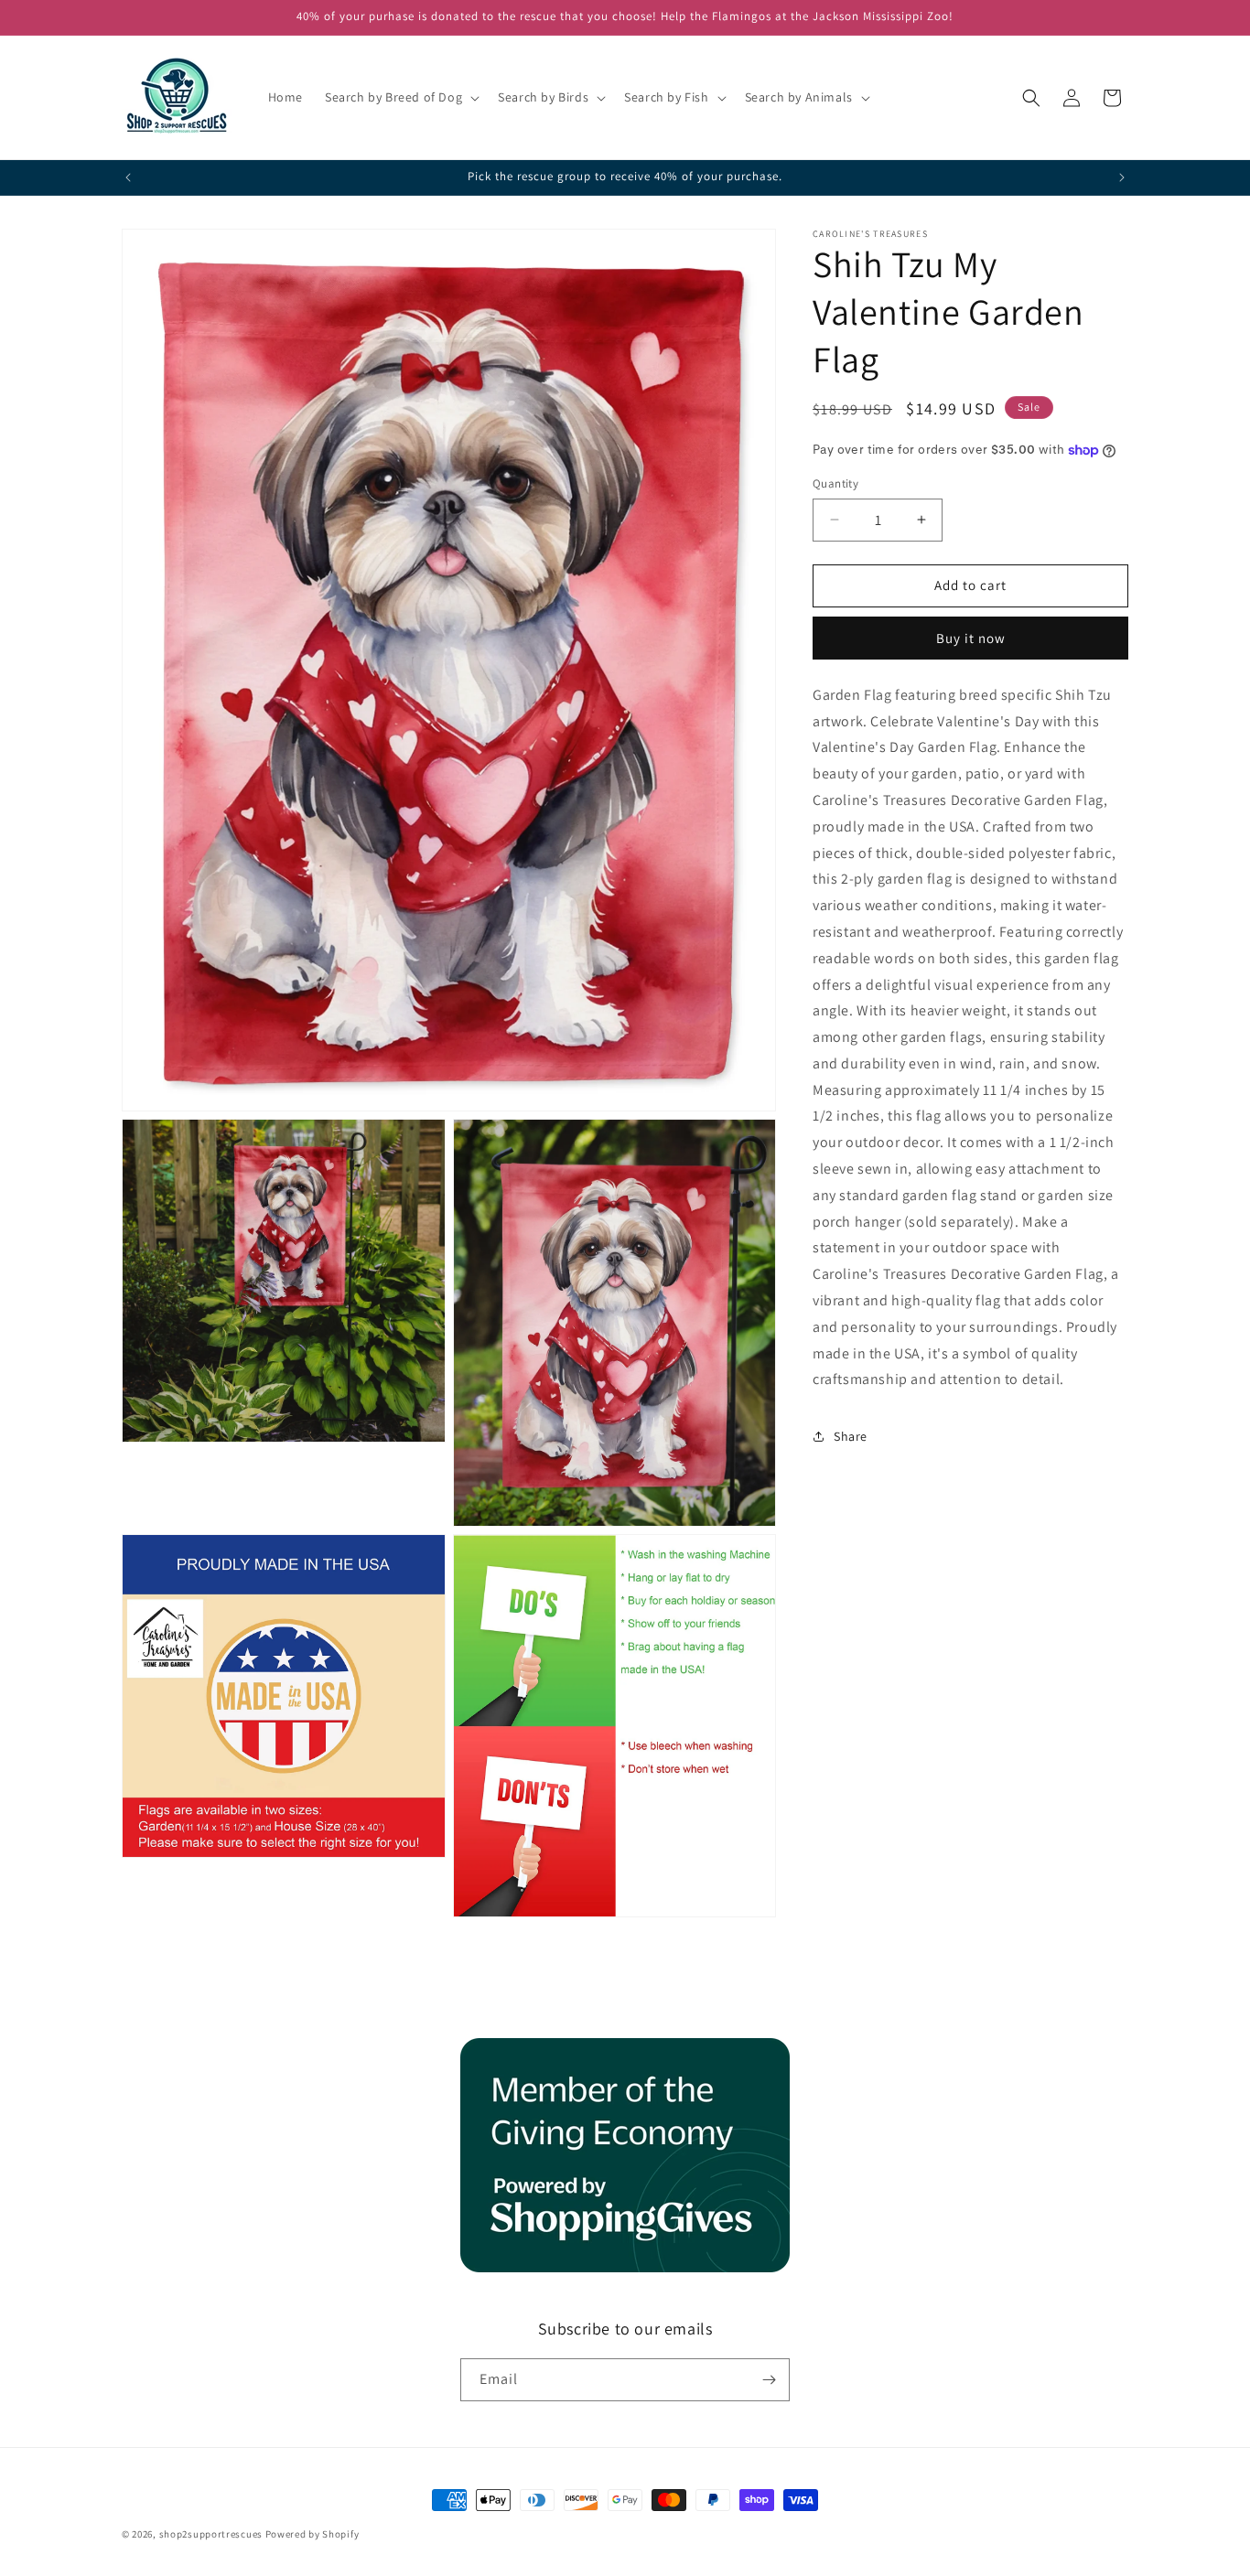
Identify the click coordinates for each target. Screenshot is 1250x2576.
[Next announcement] (1122, 177)
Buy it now (971, 638)
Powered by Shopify (312, 2534)
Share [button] (851, 1436)
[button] (400, 97)
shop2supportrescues (211, 2534)
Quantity (835, 483)
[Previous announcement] (128, 177)
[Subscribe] (769, 2380)
